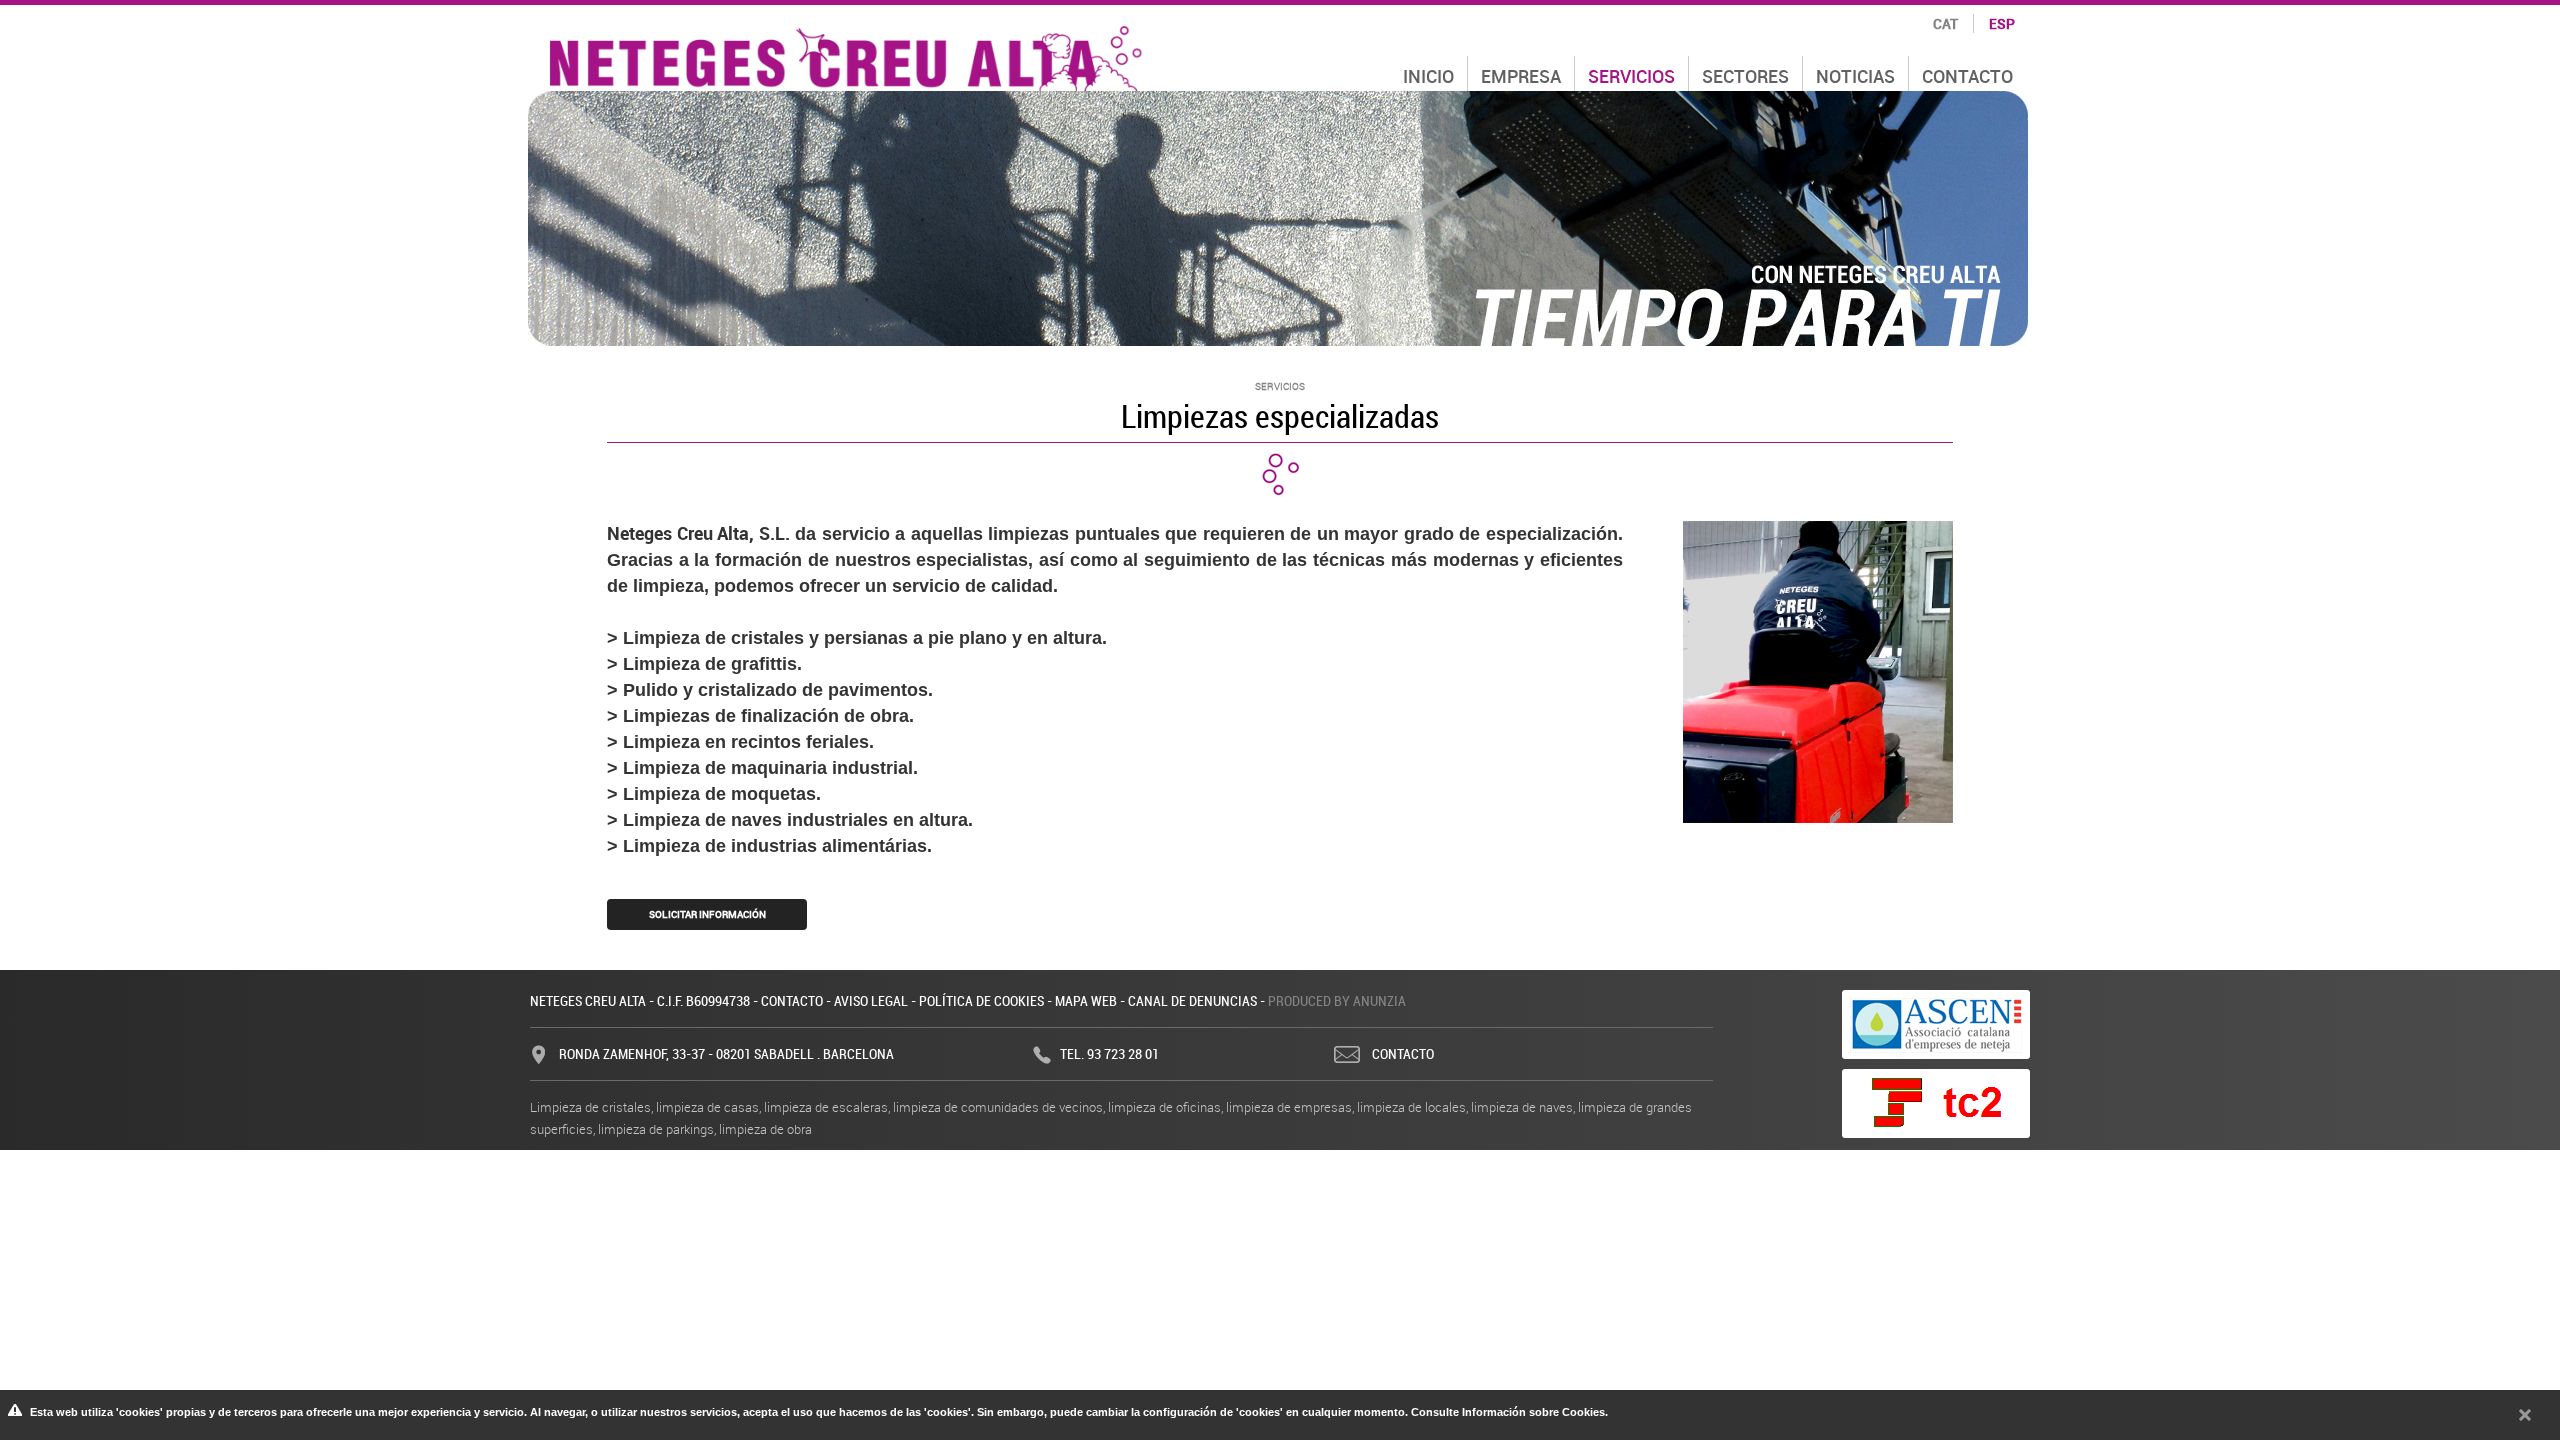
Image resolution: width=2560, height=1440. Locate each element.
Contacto (792, 1000)
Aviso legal (871, 1000)
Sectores (1745, 76)
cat (1945, 23)
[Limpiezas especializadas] (1818, 670)
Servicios (1631, 76)
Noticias (1855, 76)
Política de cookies (981, 1000)
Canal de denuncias (1192, 1000)
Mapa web (1086, 1000)
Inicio (1428, 76)
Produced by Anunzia (1337, 1000)
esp (2002, 23)
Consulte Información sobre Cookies (1508, 1412)
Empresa (1521, 76)
